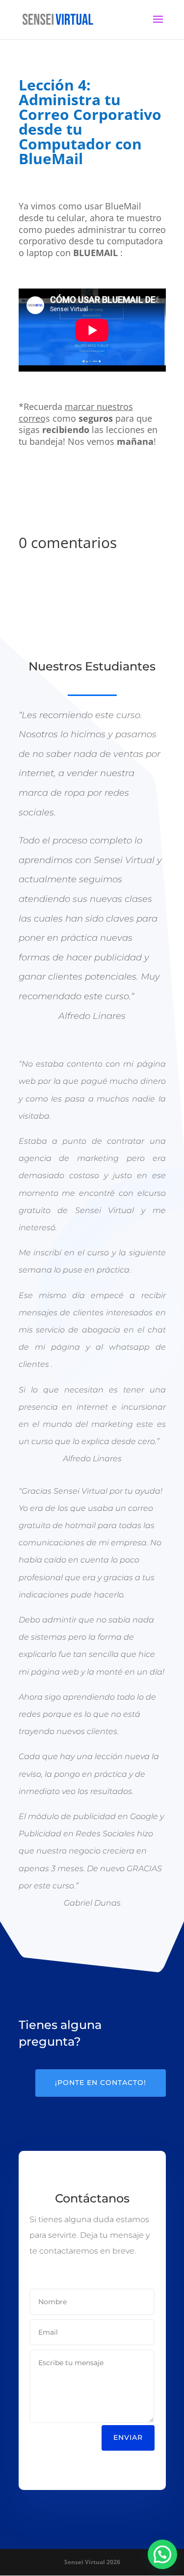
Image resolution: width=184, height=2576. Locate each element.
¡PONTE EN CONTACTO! (101, 2083)
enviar (128, 2437)
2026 (92, 2562)
